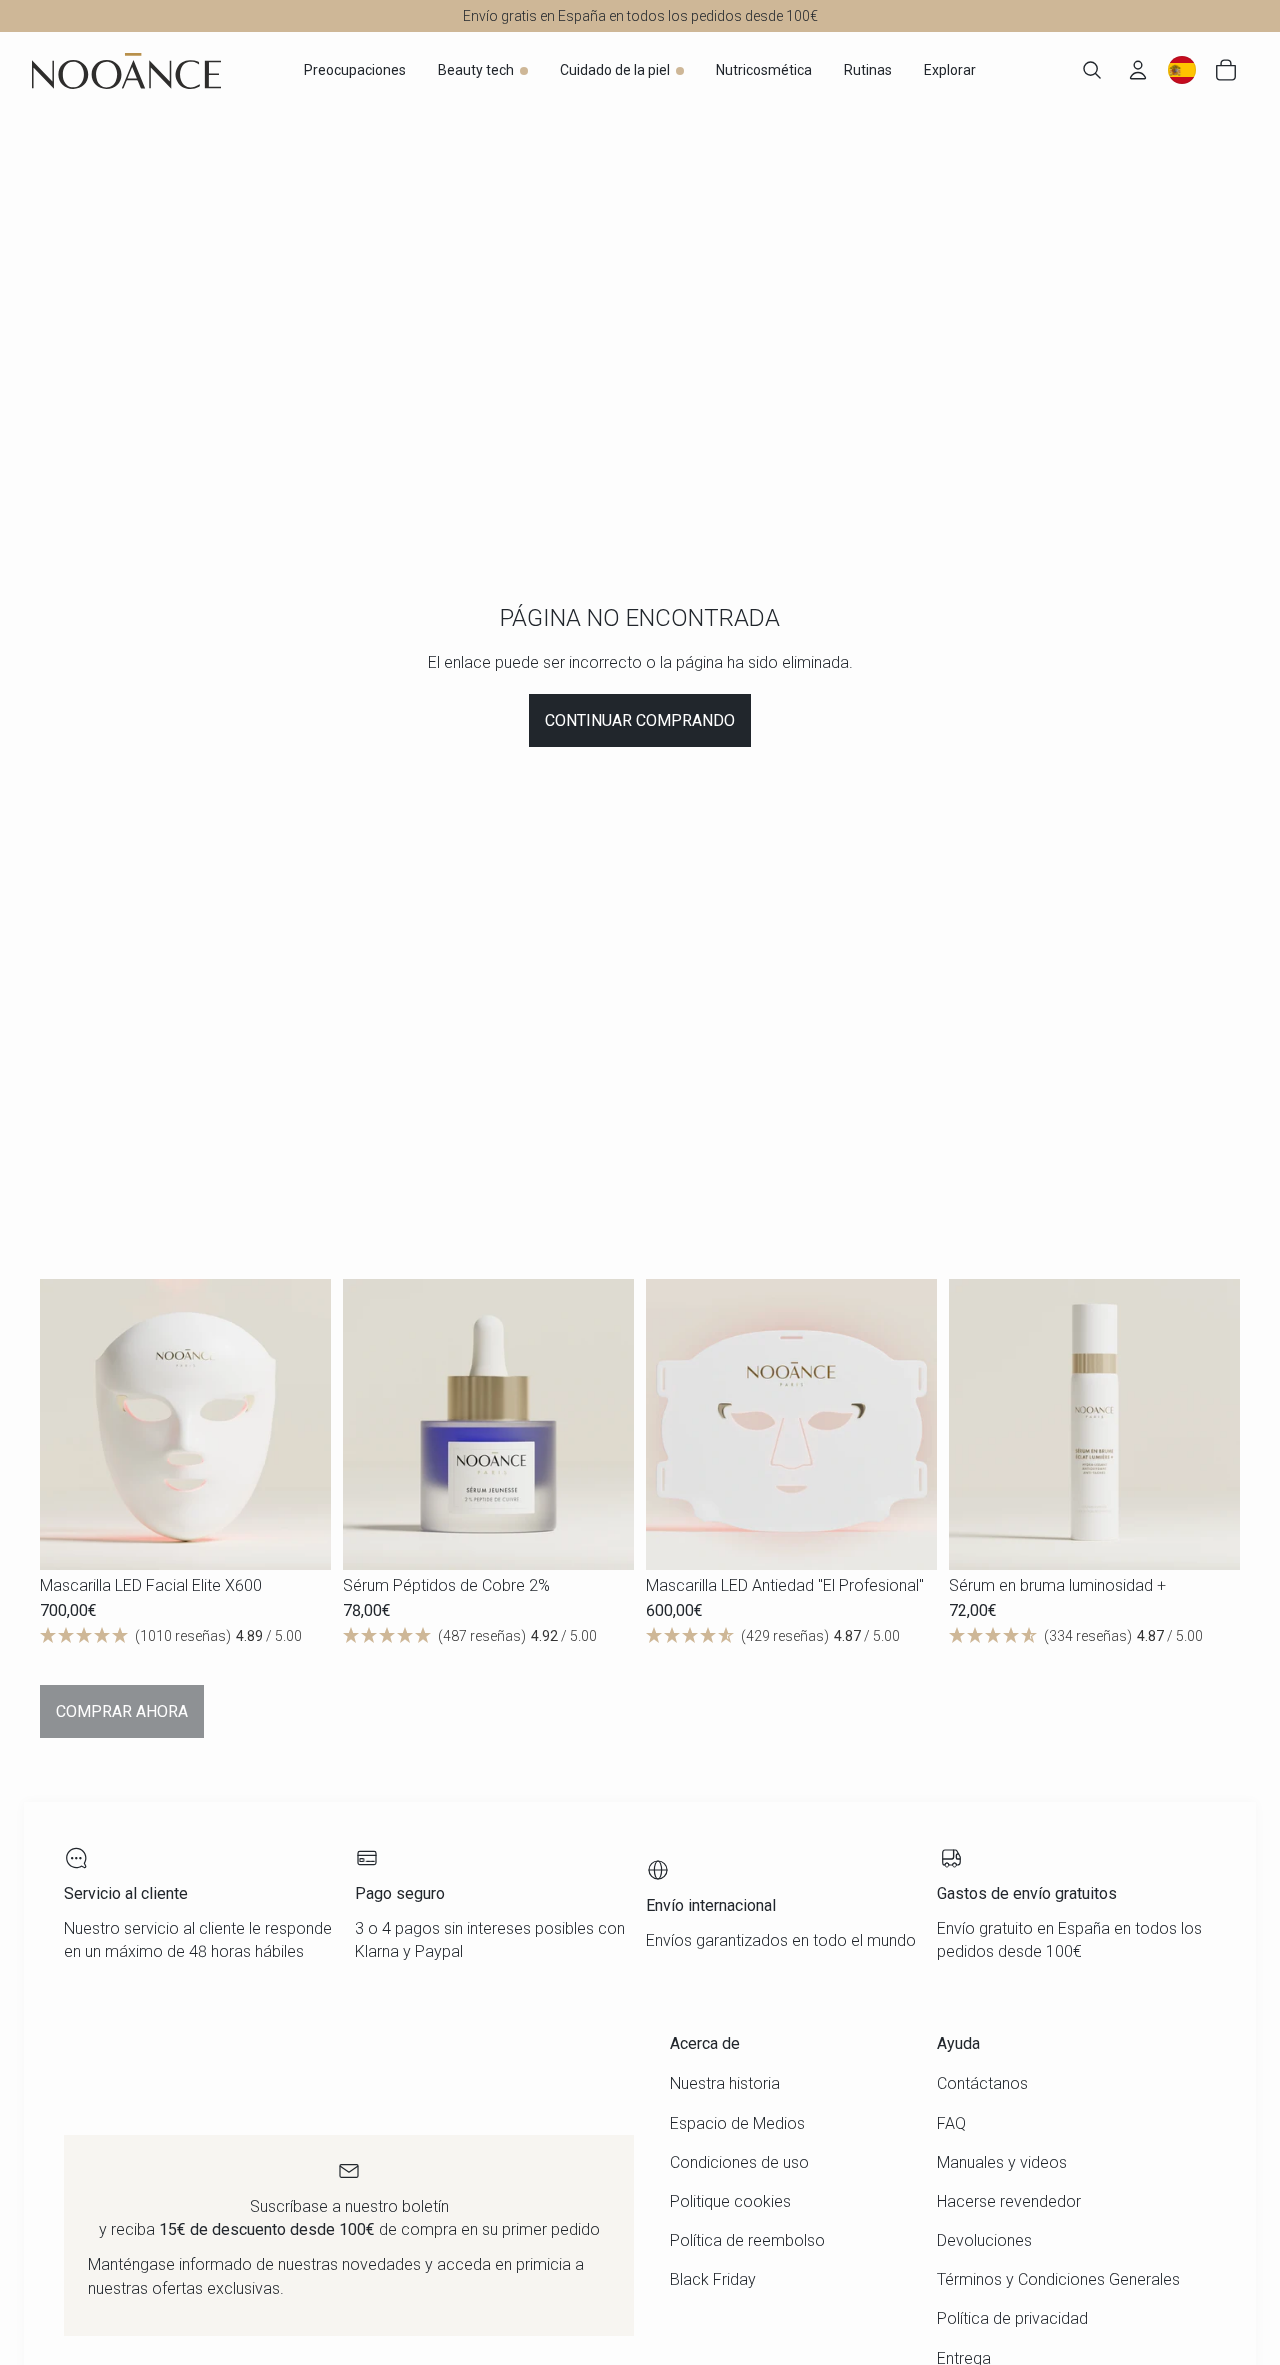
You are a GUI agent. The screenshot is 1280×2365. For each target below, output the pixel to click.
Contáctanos (982, 2083)
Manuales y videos (1002, 2162)
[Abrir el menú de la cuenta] (1138, 70)
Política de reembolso (747, 2240)
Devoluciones (984, 2240)
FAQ (951, 2123)
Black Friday (713, 2279)
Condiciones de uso (739, 2162)
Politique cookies (730, 2201)
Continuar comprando (640, 720)
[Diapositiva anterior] (70, 1425)
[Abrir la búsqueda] (1092, 70)
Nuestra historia (725, 2083)
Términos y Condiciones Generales (1058, 2279)
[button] (185, 1637)
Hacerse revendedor (1009, 2201)
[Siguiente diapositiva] (301, 1425)
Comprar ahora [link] (122, 1711)
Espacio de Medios (737, 2123)
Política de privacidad (1012, 2318)
